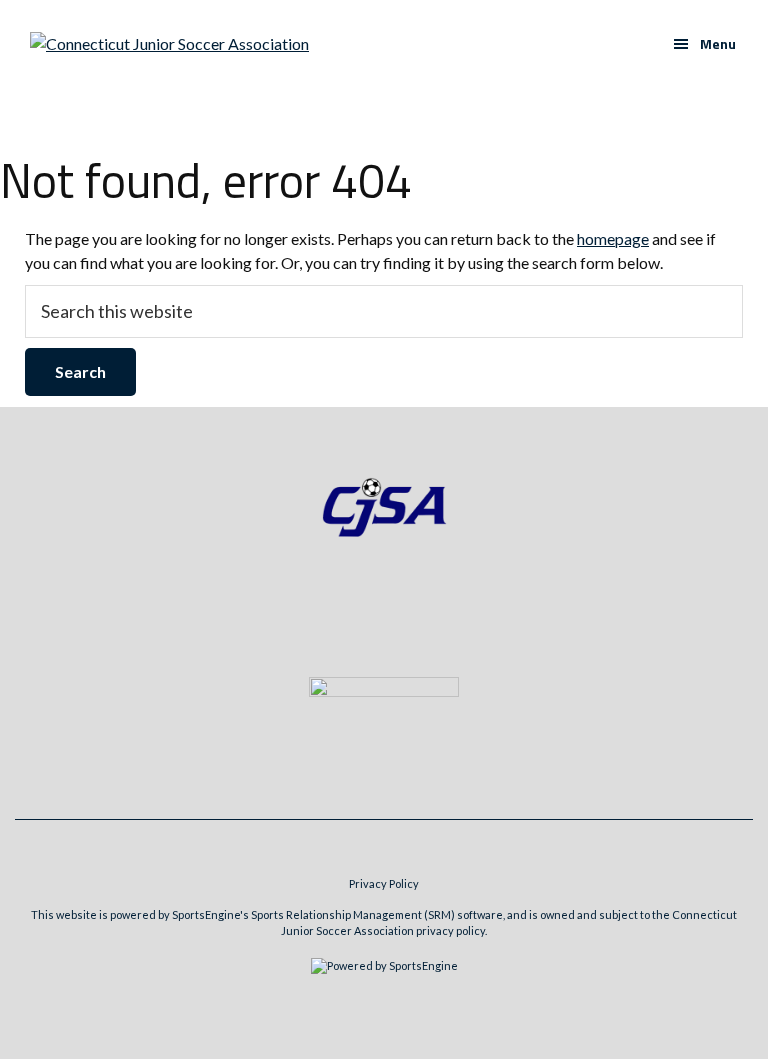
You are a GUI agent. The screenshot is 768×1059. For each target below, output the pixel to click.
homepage (613, 238)
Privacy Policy (384, 883)
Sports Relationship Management (336, 914)
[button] (704, 44)
